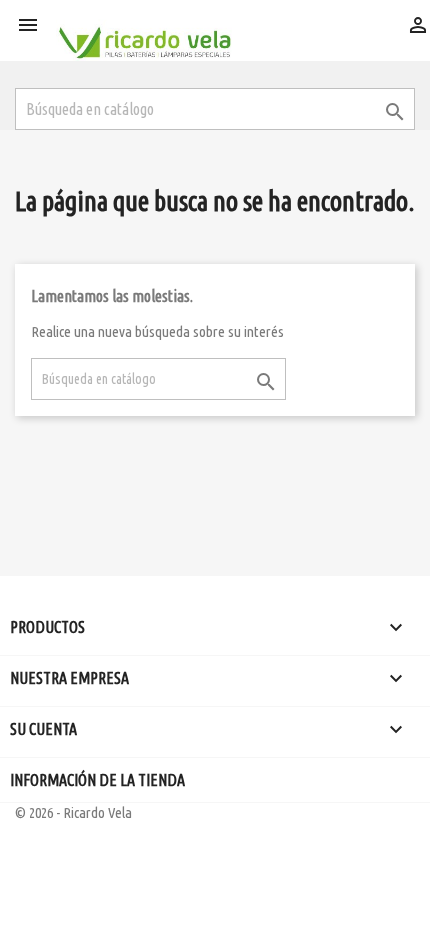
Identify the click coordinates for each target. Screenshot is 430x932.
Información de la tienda (97, 780)
